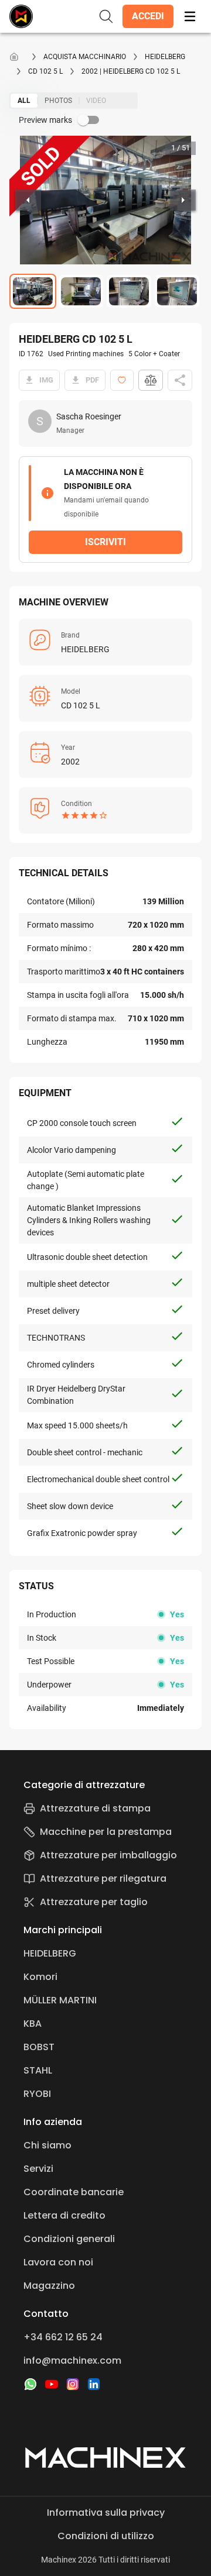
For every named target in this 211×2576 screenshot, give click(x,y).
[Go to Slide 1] (33, 291)
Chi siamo (47, 2145)
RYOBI (37, 2094)
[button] (148, 16)
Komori (40, 1977)
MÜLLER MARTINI (60, 2000)
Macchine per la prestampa (106, 1832)
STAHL (38, 2070)
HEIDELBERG (165, 57)
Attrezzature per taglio (94, 1902)
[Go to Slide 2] (81, 291)
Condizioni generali (69, 2239)
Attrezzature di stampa (95, 1808)
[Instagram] (73, 2384)
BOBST (39, 2047)
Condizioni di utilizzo (106, 2536)
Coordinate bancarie (74, 2192)
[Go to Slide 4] (177, 291)
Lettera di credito (64, 2215)
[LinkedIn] (94, 2384)
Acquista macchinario (85, 57)
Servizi (38, 2169)
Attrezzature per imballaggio (108, 1855)
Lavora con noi (58, 2262)
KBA (33, 2024)
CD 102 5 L (45, 71)
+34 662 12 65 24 (63, 2337)
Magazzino (49, 2286)
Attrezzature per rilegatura (103, 1878)
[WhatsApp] (30, 2384)
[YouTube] (52, 2384)
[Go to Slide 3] (129, 291)
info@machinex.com (72, 2360)
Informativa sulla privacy (106, 2513)
